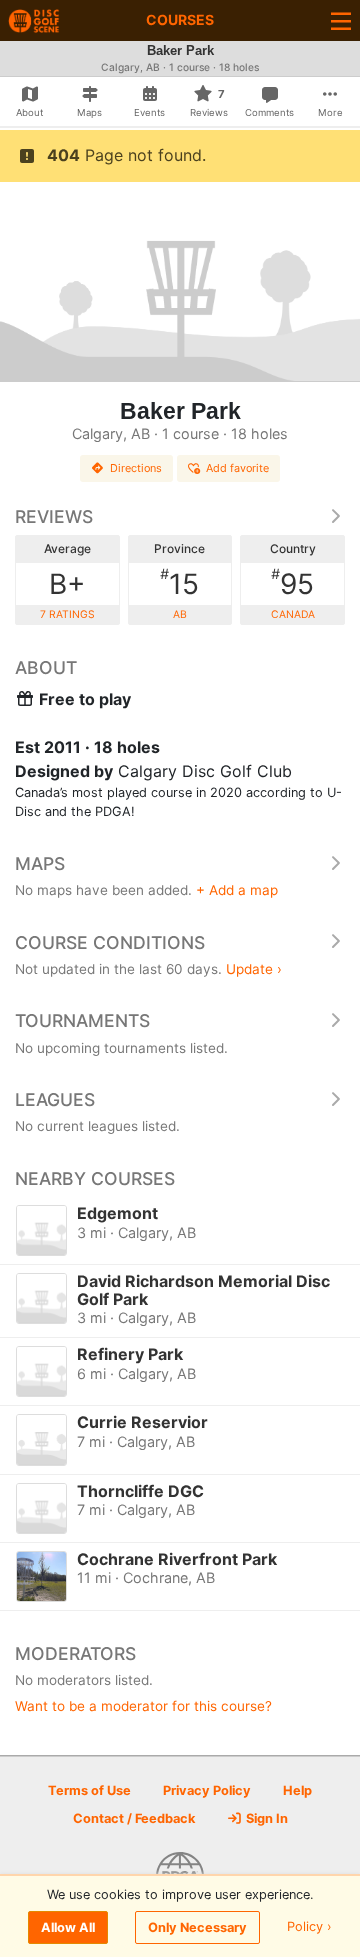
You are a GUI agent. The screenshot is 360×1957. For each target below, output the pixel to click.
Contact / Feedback (134, 1818)
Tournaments (82, 1020)
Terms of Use (89, 1790)
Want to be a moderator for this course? (143, 1706)
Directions (136, 468)
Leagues (55, 1099)
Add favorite (237, 468)
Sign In (265, 1818)
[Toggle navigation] (341, 20)
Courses (180, 19)
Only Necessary (197, 1927)
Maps (40, 863)
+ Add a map (237, 890)
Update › (254, 969)
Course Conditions (110, 942)
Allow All (68, 1927)
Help (297, 1790)
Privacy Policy (207, 1790)
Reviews (54, 516)
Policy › (309, 1927)
